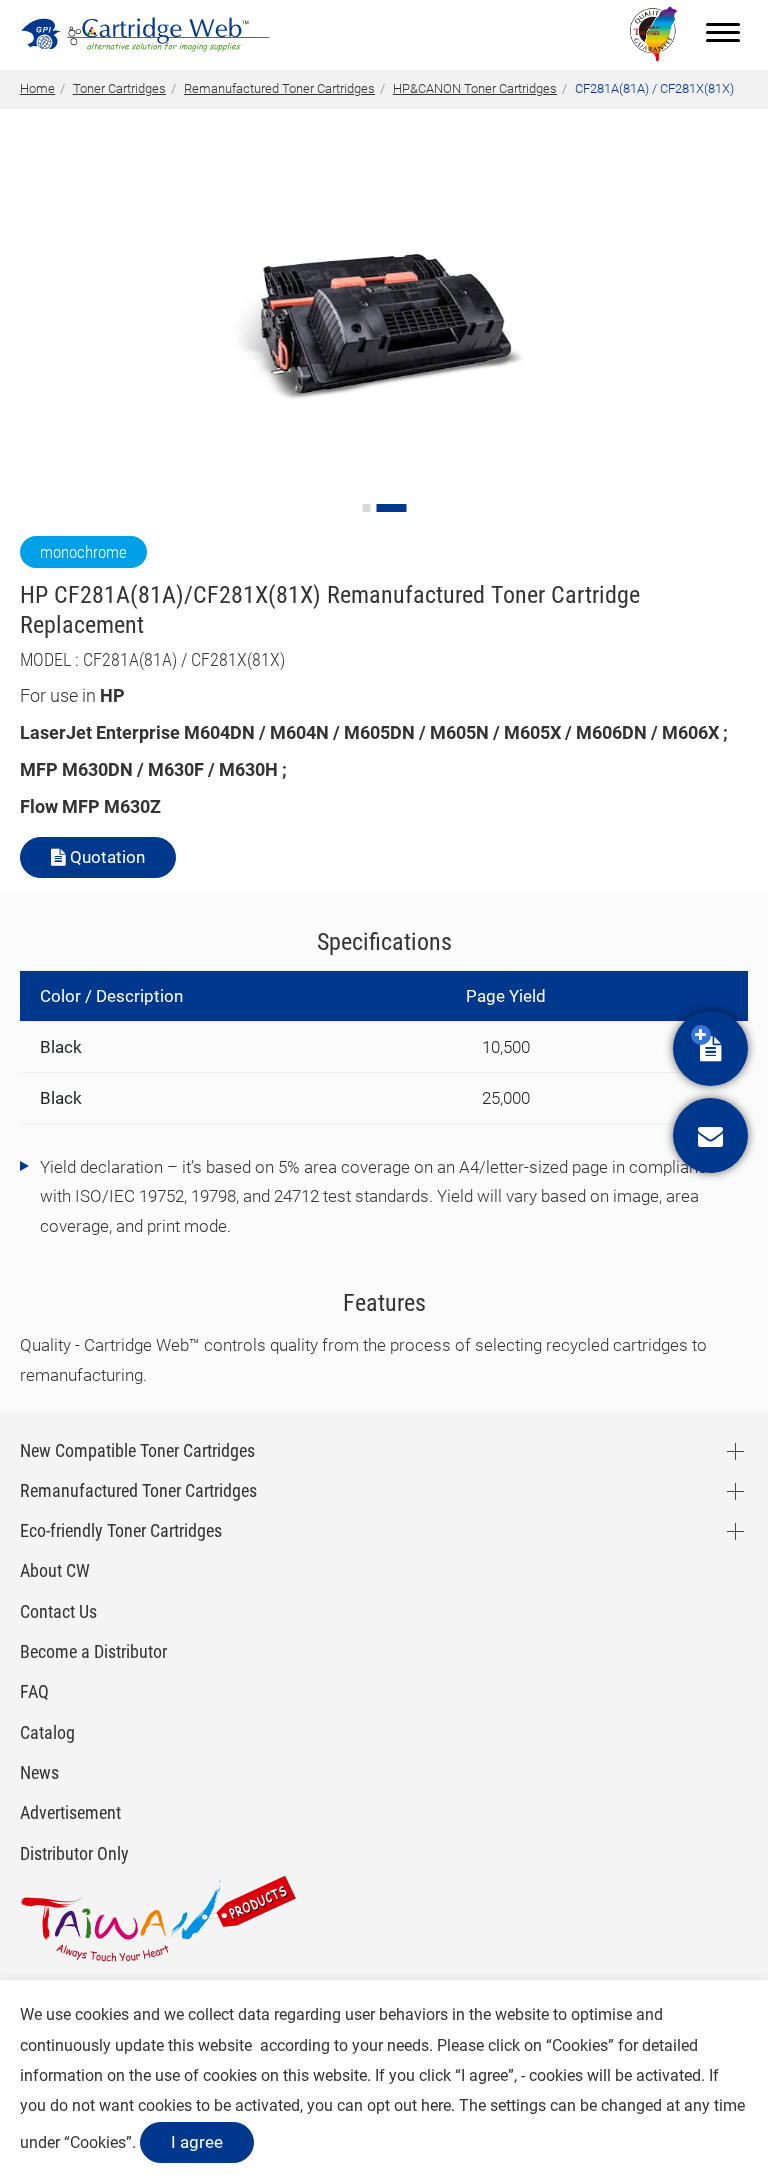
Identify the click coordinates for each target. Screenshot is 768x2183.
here (436, 2105)
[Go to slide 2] (391, 508)
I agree (197, 2142)
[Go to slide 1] (366, 508)
